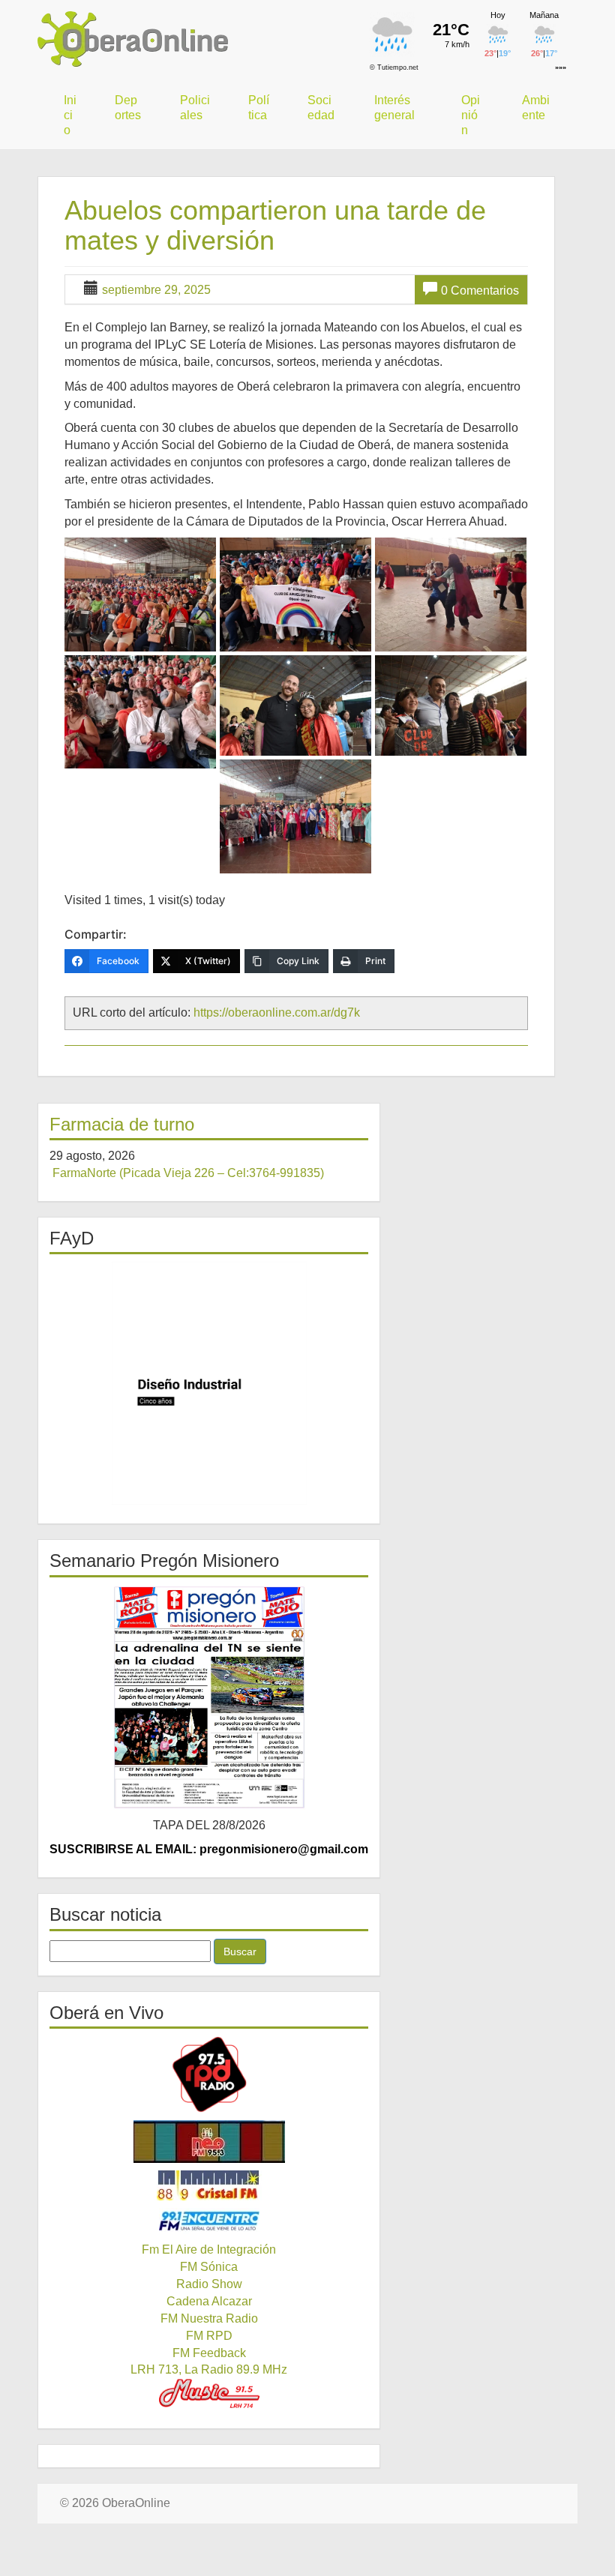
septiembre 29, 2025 (156, 290)
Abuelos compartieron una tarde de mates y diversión (275, 225)
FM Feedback (209, 2353)
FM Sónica (209, 2267)
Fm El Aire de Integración (209, 2250)
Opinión (471, 115)
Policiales (195, 108)
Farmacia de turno (122, 1124)
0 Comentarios (480, 291)
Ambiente (536, 108)
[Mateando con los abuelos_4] (140, 712)
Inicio (70, 115)
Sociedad (321, 108)
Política (259, 108)
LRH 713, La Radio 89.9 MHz (209, 2369)
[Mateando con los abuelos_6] (451, 705)
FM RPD (209, 2336)
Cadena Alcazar (209, 2301)
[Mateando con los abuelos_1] (140, 595)
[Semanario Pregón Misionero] (209, 1697)
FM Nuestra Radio (209, 2318)
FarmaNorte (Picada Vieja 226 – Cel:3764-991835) (188, 1173)
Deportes (128, 108)
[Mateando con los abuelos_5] (295, 705)
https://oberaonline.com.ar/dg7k (277, 1012)
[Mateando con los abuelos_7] (295, 816)
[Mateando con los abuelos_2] (295, 595)
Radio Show (209, 2284)
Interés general (394, 108)
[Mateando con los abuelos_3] (451, 595)
